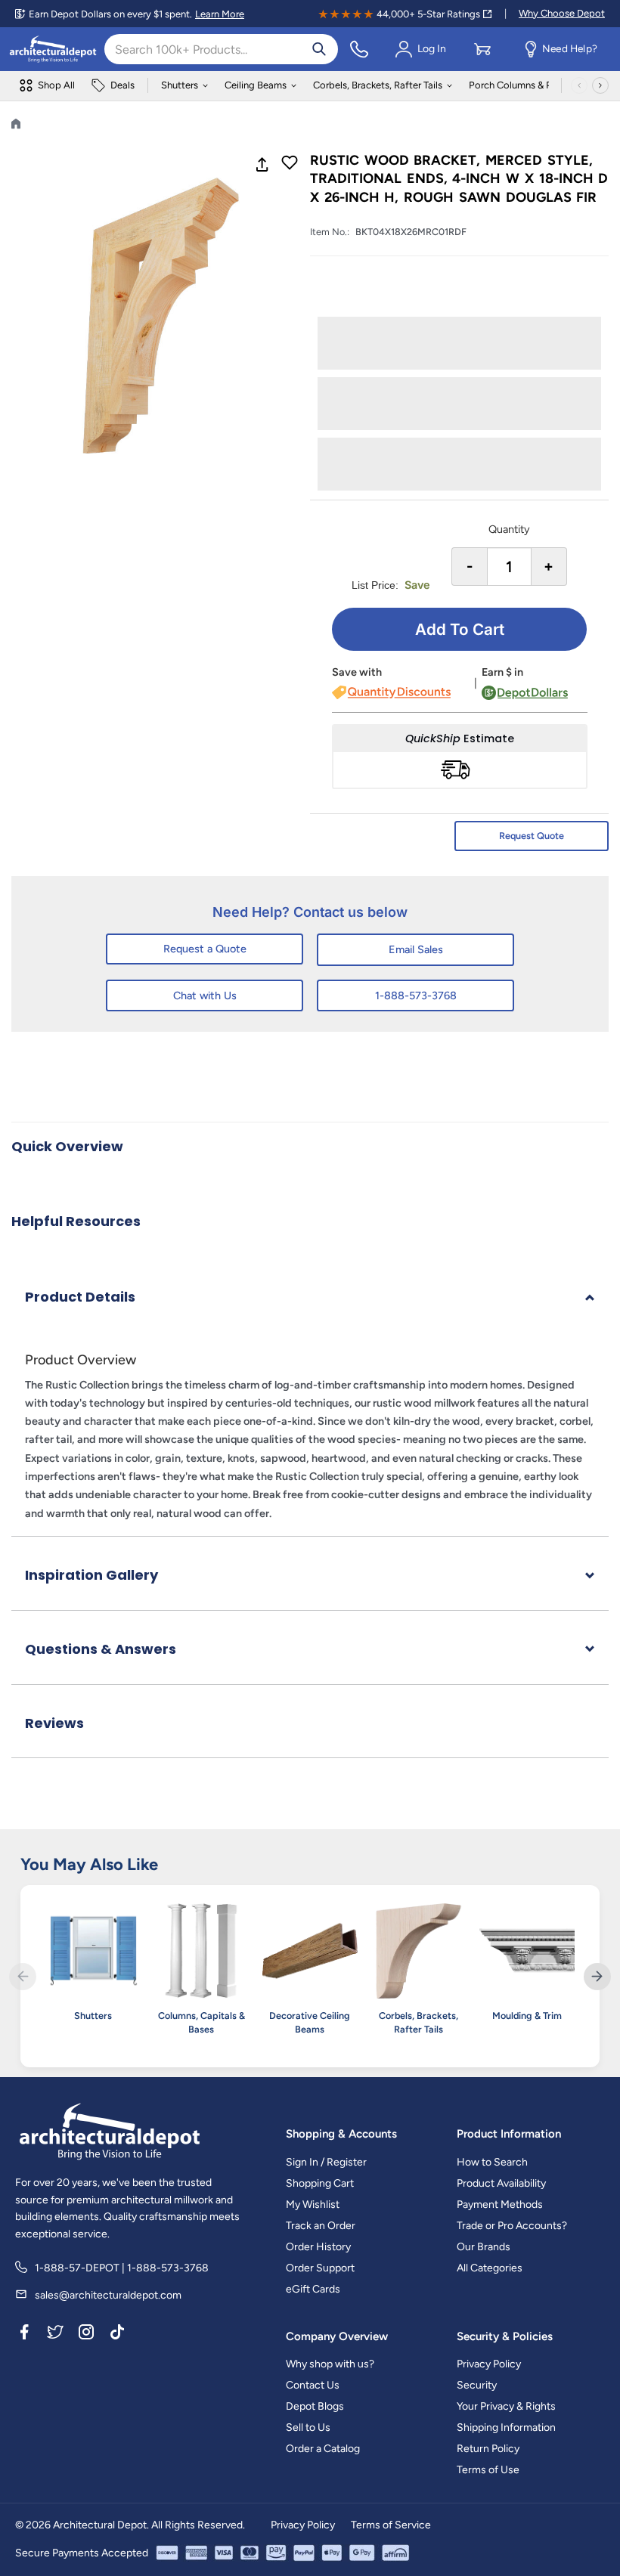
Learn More (220, 14)
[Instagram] (86, 2334)
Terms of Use (488, 2470)
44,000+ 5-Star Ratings (428, 14)
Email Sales (416, 949)
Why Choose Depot (562, 13)
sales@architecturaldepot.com (108, 2295)
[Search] (319, 49)
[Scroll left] (579, 85)
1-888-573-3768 (416, 995)
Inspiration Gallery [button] (91, 1575)
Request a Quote (205, 949)
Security (477, 2385)
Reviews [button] (54, 1723)
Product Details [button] (80, 1297)
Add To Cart (460, 629)
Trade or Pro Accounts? (512, 2226)
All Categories (490, 2268)
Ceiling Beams (256, 85)
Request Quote (532, 836)
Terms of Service (391, 2525)
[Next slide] (597, 1977)
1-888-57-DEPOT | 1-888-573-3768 (122, 2268)
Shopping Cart (320, 2183)
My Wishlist (313, 2204)
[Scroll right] (600, 85)
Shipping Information (506, 2427)
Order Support (320, 2268)
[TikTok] (117, 2334)
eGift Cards (313, 2289)
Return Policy (488, 2449)
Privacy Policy (489, 2364)
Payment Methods (500, 2204)
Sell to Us (308, 2427)
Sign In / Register (326, 2162)
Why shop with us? (330, 2364)
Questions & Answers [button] (101, 1649)
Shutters (180, 85)
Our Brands (484, 2247)
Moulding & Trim (527, 2016)
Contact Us (313, 2385)
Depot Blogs (315, 2406)
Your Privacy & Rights (506, 2406)
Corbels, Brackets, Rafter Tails (378, 85)
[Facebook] (24, 2334)
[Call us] (359, 49)
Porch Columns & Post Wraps (533, 85)
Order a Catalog (323, 2449)
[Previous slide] (23, 1977)
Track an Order (321, 2226)
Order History (318, 2247)
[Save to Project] (290, 164)
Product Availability (501, 2183)
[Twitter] (55, 2334)
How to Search (492, 2162)
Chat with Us (205, 995)
